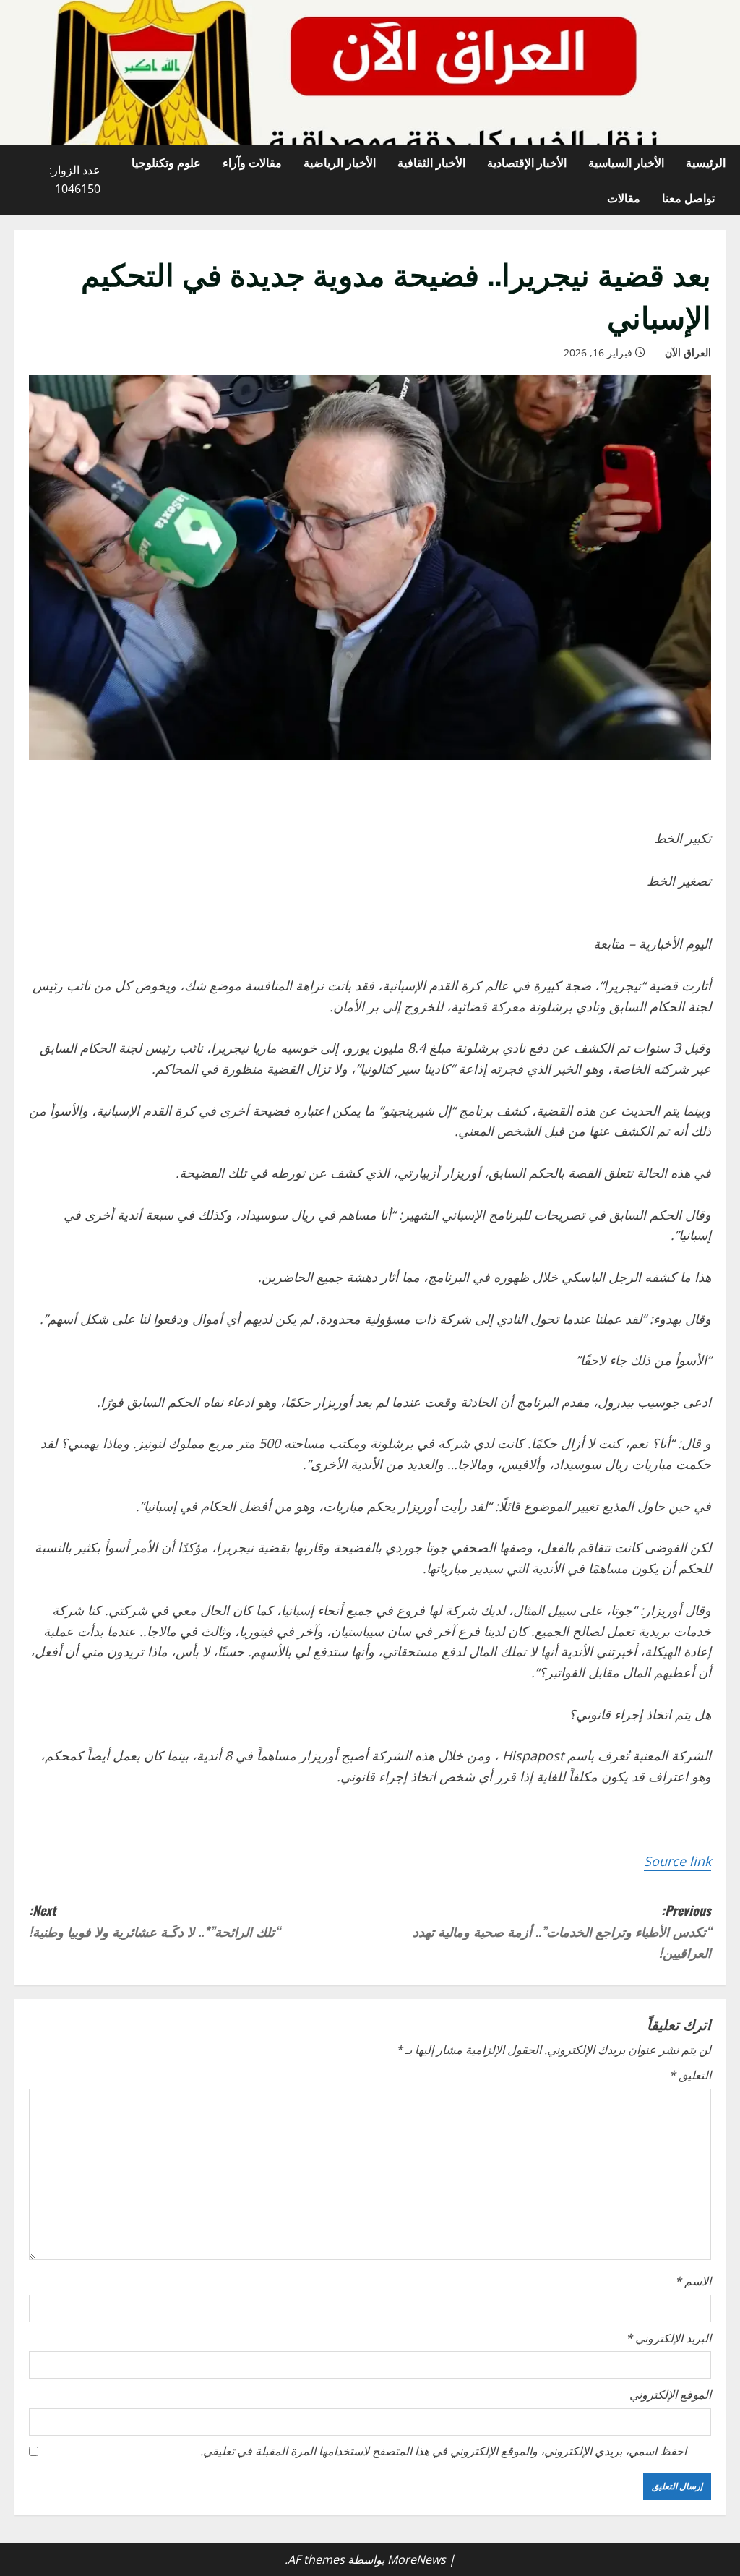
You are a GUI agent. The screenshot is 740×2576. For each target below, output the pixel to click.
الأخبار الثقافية (431, 162)
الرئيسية (706, 162)
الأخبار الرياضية (340, 162)
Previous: (562, 1931)
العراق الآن (688, 352)
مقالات (624, 197)
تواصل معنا (688, 197)
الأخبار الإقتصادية (527, 162)
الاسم (693, 2281)
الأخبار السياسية (626, 162)
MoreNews (417, 2559)
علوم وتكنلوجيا (166, 162)
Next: (154, 1921)
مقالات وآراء (252, 162)
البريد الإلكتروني (668, 2338)
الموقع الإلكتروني (670, 2395)
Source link (677, 1861)
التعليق (690, 2075)
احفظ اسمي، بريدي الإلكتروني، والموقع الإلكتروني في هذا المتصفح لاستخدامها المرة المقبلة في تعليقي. (443, 2451)
